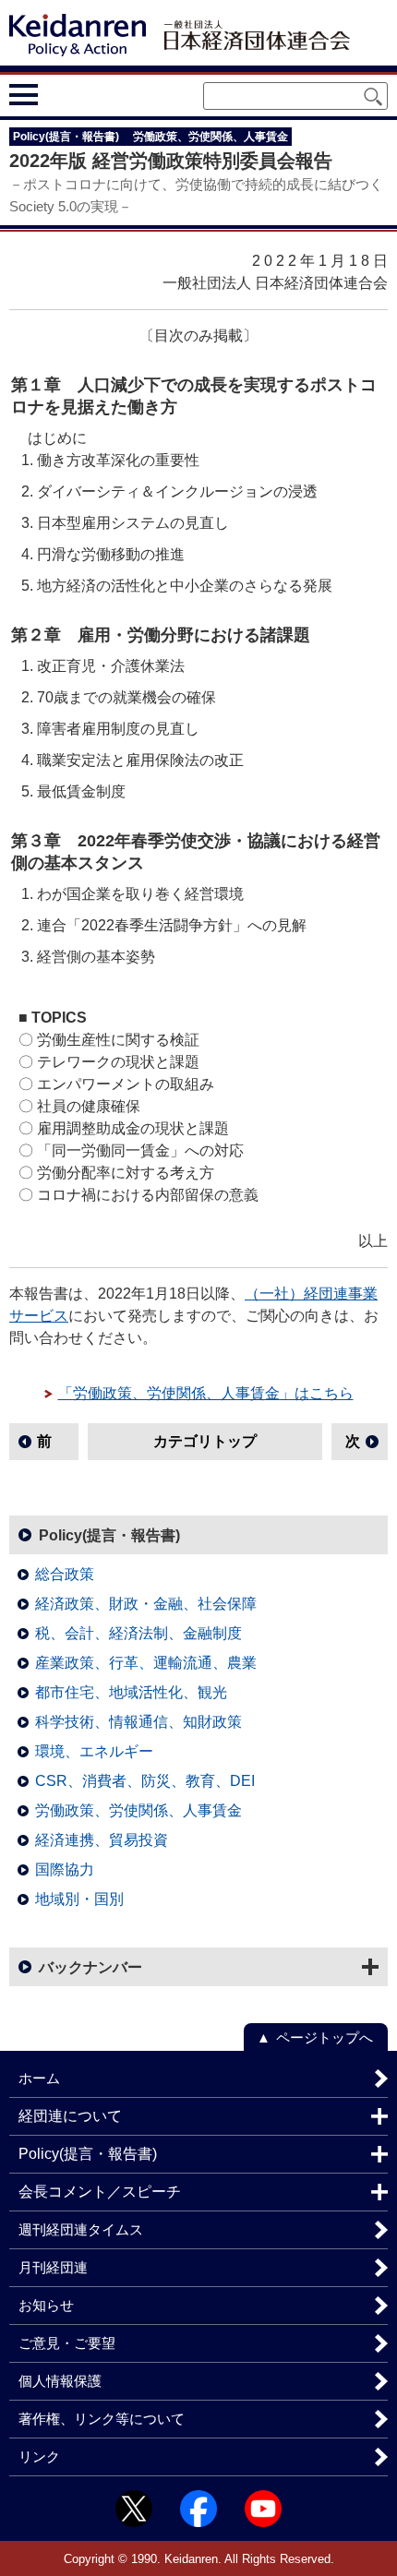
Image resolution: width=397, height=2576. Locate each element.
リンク (39, 2456)
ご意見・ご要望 (67, 2343)
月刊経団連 (53, 2267)
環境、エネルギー (94, 1751)
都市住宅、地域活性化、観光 (131, 1692)
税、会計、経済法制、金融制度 (138, 1633)
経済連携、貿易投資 (102, 1840)
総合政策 (65, 1574)
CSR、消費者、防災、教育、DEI (145, 1781)
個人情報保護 (60, 2381)
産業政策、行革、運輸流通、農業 (146, 1663)
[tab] (58, 94)
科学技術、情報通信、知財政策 (138, 1722)
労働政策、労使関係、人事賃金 (138, 1810)
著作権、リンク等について (102, 2419)
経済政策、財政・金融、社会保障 (146, 1604)
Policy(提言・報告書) (109, 1535)
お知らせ (46, 2305)
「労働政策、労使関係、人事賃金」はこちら (206, 1393)
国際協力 (65, 1869)
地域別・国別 (79, 1899)
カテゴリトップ (205, 1441)
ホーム (39, 2078)
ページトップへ (325, 2037)
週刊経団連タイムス (81, 2229)
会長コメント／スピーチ (100, 2192)
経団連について (70, 2116)
